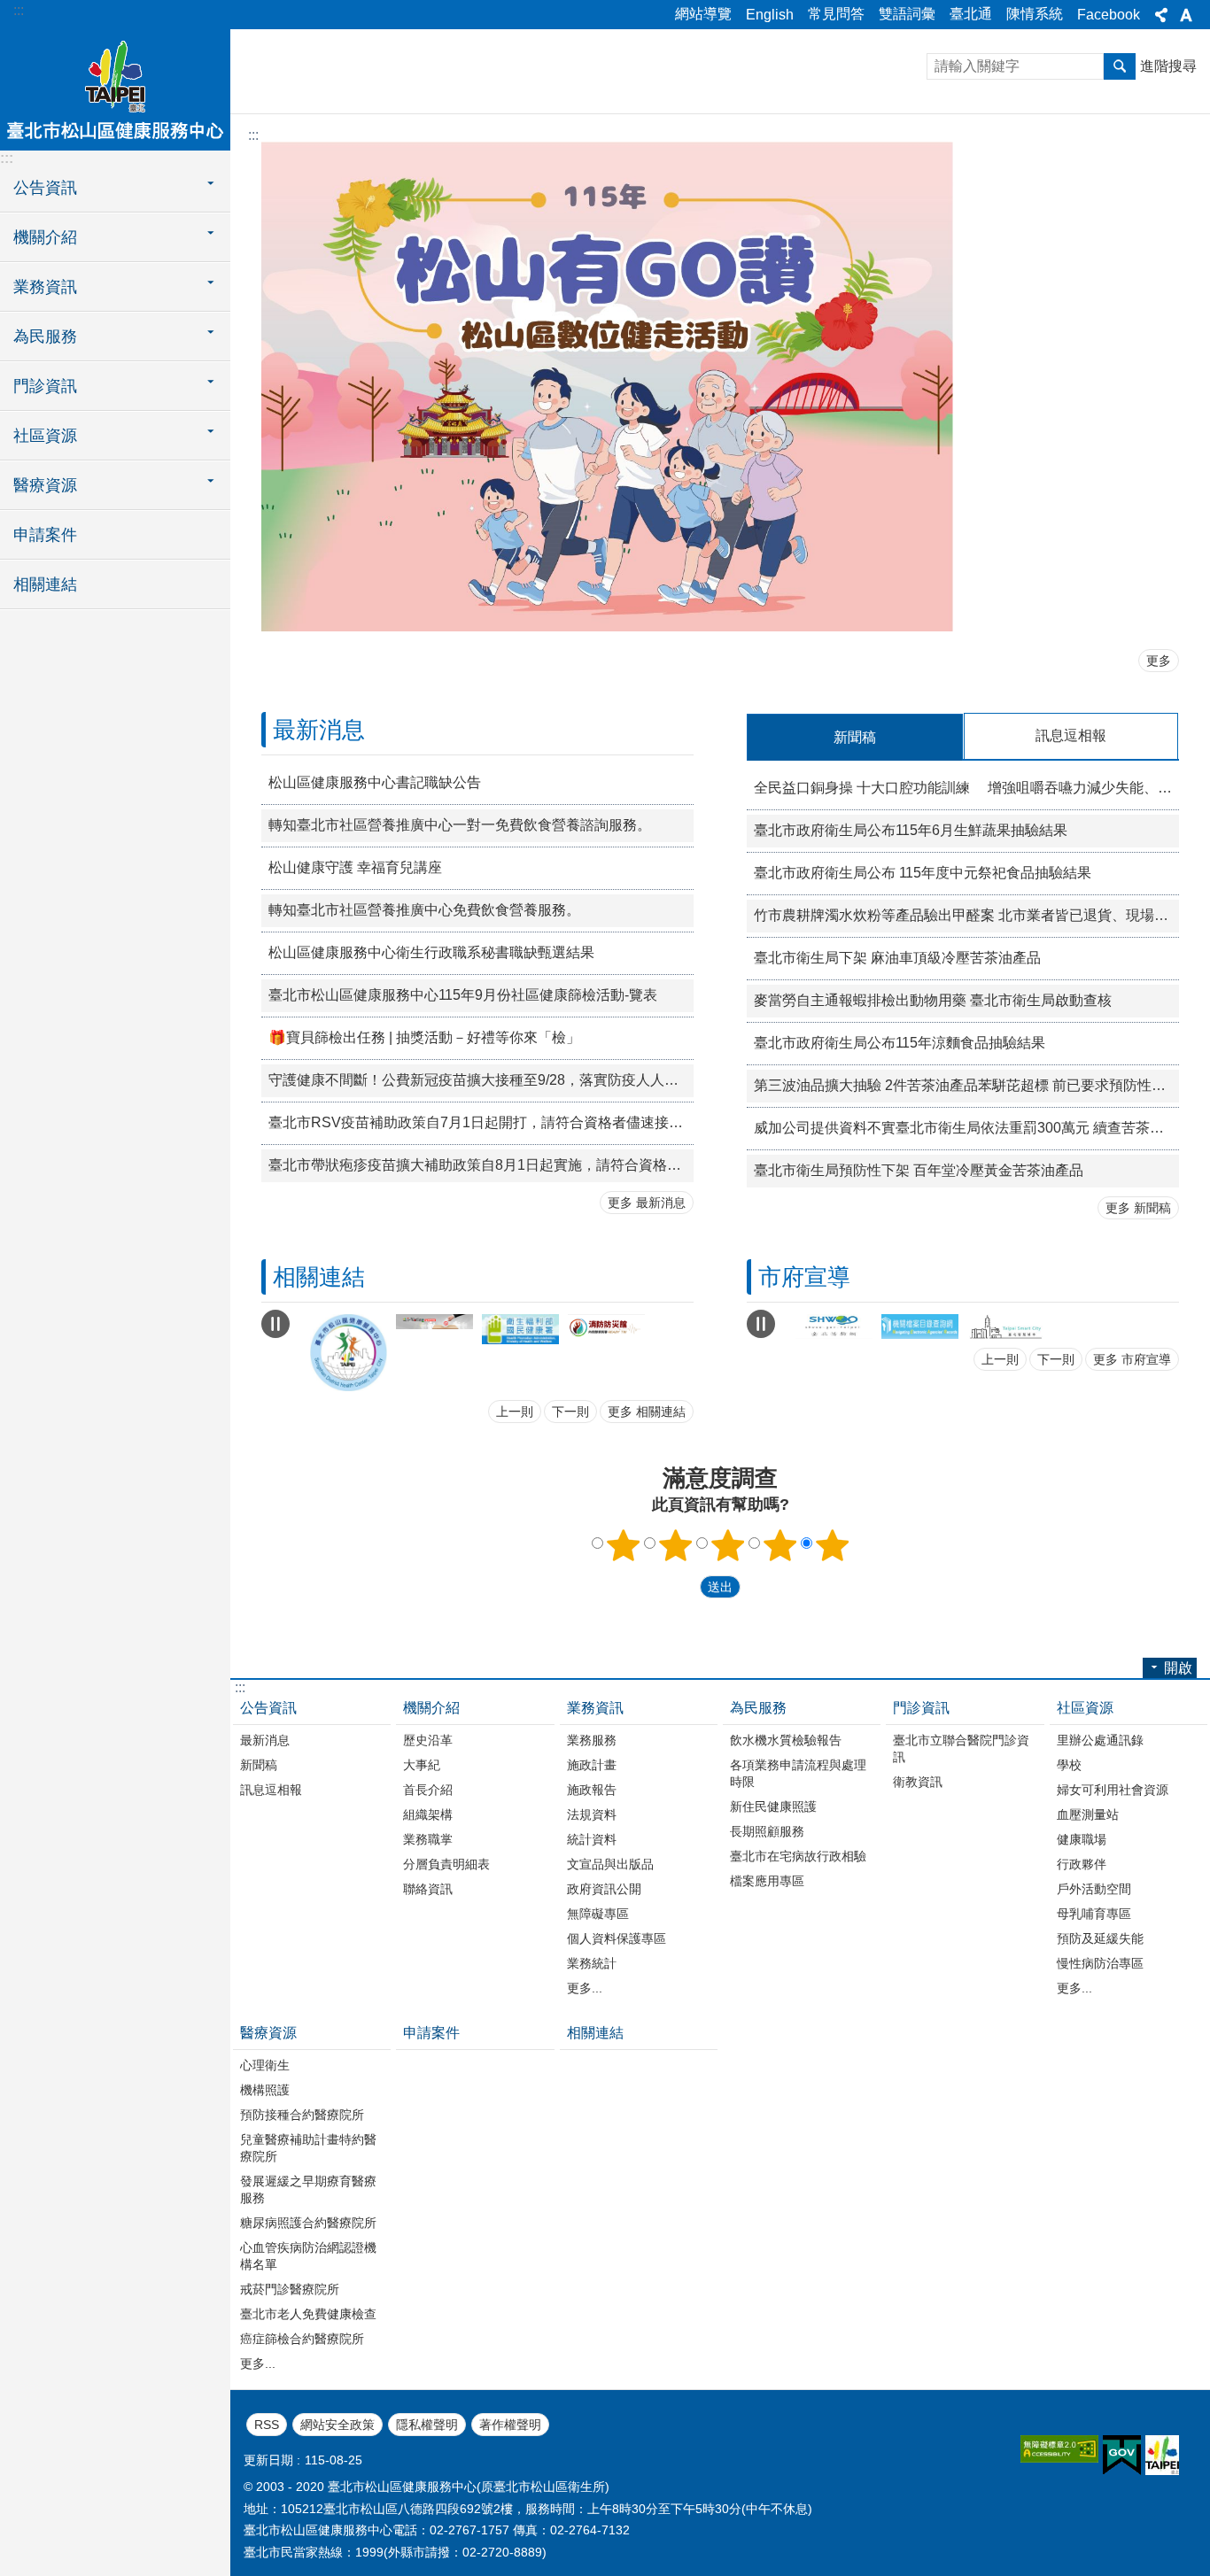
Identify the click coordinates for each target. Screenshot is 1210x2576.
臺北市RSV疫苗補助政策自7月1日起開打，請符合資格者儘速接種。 (481, 1122)
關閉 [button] (1161, 15)
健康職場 (1082, 1837)
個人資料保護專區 (617, 1936)
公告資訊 (268, 1705)
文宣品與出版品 (610, 1861)
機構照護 (265, 2087)
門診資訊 (921, 1705)
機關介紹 (431, 1705)
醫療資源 (268, 2030)
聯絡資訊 (428, 1886)
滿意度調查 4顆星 (780, 1543)
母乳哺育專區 (1094, 1911)
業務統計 (592, 1961)
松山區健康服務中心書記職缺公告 (375, 782)
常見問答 (836, 14)
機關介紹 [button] (45, 237)
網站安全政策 (337, 2422)
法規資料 (592, 1812)
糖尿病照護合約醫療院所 (308, 2220)
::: (19, 10)
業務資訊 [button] (45, 287)
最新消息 (265, 1737)
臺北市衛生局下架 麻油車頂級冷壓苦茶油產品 (897, 958)
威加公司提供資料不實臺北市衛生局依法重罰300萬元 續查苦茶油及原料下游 (966, 1128)
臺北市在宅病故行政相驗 (798, 1853)
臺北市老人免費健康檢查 (308, 2311)
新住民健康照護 (773, 1804)
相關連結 (45, 584)
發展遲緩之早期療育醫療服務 (308, 2187)
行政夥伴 (1082, 1861)
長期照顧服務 (767, 1829)
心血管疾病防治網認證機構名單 (308, 2253)
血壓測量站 (1088, 1812)
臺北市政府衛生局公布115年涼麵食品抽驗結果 (900, 1043)
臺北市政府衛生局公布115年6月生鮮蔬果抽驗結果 (911, 830)
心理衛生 (265, 2062)
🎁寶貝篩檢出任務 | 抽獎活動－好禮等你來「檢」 (424, 1037)
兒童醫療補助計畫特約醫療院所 (308, 2145)
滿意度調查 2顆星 (676, 1543)
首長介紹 (428, 1787)
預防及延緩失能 (1100, 1936)
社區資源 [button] (45, 436)
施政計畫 (592, 1762)
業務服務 (592, 1737)
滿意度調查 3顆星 (728, 1543)
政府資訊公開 (604, 1886)
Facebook (1109, 15)
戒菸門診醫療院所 (290, 2286)
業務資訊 (595, 1705)
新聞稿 (259, 1762)
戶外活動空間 (1094, 1886)
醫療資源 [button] (45, 485)
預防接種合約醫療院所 (302, 2112)
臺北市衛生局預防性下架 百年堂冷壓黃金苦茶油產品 (919, 1170)
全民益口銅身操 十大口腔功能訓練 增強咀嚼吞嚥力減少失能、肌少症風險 (966, 788)
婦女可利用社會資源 (1113, 1787)
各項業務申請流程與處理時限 (798, 1771)
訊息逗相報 (271, 1787)
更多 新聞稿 (1138, 1208)
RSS (267, 2422)
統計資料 (592, 1837)
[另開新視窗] (520, 1351)
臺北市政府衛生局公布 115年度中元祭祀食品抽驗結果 (923, 873)
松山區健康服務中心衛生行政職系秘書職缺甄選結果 (431, 952)
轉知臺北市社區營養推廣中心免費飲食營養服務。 (424, 910)
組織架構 (428, 1812)
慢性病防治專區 (1100, 1961)
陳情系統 (1035, 14)
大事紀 (422, 1762)
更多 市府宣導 (1132, 1362)
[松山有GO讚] (607, 627)
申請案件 (45, 535)
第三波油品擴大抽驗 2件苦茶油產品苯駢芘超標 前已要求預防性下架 (966, 1085)
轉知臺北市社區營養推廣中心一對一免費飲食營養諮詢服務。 (460, 825)
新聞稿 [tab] (855, 737)
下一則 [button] (570, 1409)
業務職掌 (428, 1837)
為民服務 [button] (45, 337)
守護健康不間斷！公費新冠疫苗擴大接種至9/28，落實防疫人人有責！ (481, 1080)
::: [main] (253, 135)
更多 (1159, 661)
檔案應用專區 (767, 1878)
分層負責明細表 (446, 1861)
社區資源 (1085, 1705)
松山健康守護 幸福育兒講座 (355, 867)
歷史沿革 (428, 1737)
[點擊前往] (349, 1326)
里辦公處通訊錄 (1100, 1737)
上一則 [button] (515, 1409)
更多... (585, 1985)
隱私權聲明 (427, 2422)
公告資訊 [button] (45, 188)
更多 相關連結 (647, 1409)
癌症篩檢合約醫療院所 (302, 2336)
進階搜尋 (1168, 66)
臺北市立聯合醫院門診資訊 (961, 1746)
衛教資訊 (918, 1779)
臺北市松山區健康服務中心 (115, 89)
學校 (1069, 1762)
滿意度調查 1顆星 (624, 1543)
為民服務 (758, 1705)
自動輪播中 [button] (275, 1324)
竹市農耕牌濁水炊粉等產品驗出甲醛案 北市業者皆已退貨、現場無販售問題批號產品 (966, 915)
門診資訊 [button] (45, 386)
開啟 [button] (1178, 1665)
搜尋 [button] (1120, 66)
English (770, 15)
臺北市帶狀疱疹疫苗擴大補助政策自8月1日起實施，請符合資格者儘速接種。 (481, 1165)
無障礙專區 (598, 1911)
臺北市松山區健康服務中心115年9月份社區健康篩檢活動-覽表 (463, 995)
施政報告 (592, 1787)
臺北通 (971, 14)
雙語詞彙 (907, 14)
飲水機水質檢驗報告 (786, 1737)
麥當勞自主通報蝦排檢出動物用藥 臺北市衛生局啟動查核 (933, 1000)
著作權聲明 (510, 2422)
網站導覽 (703, 14)
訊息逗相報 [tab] (1071, 735)
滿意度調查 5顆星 (833, 1543)
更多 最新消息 (647, 1203)
